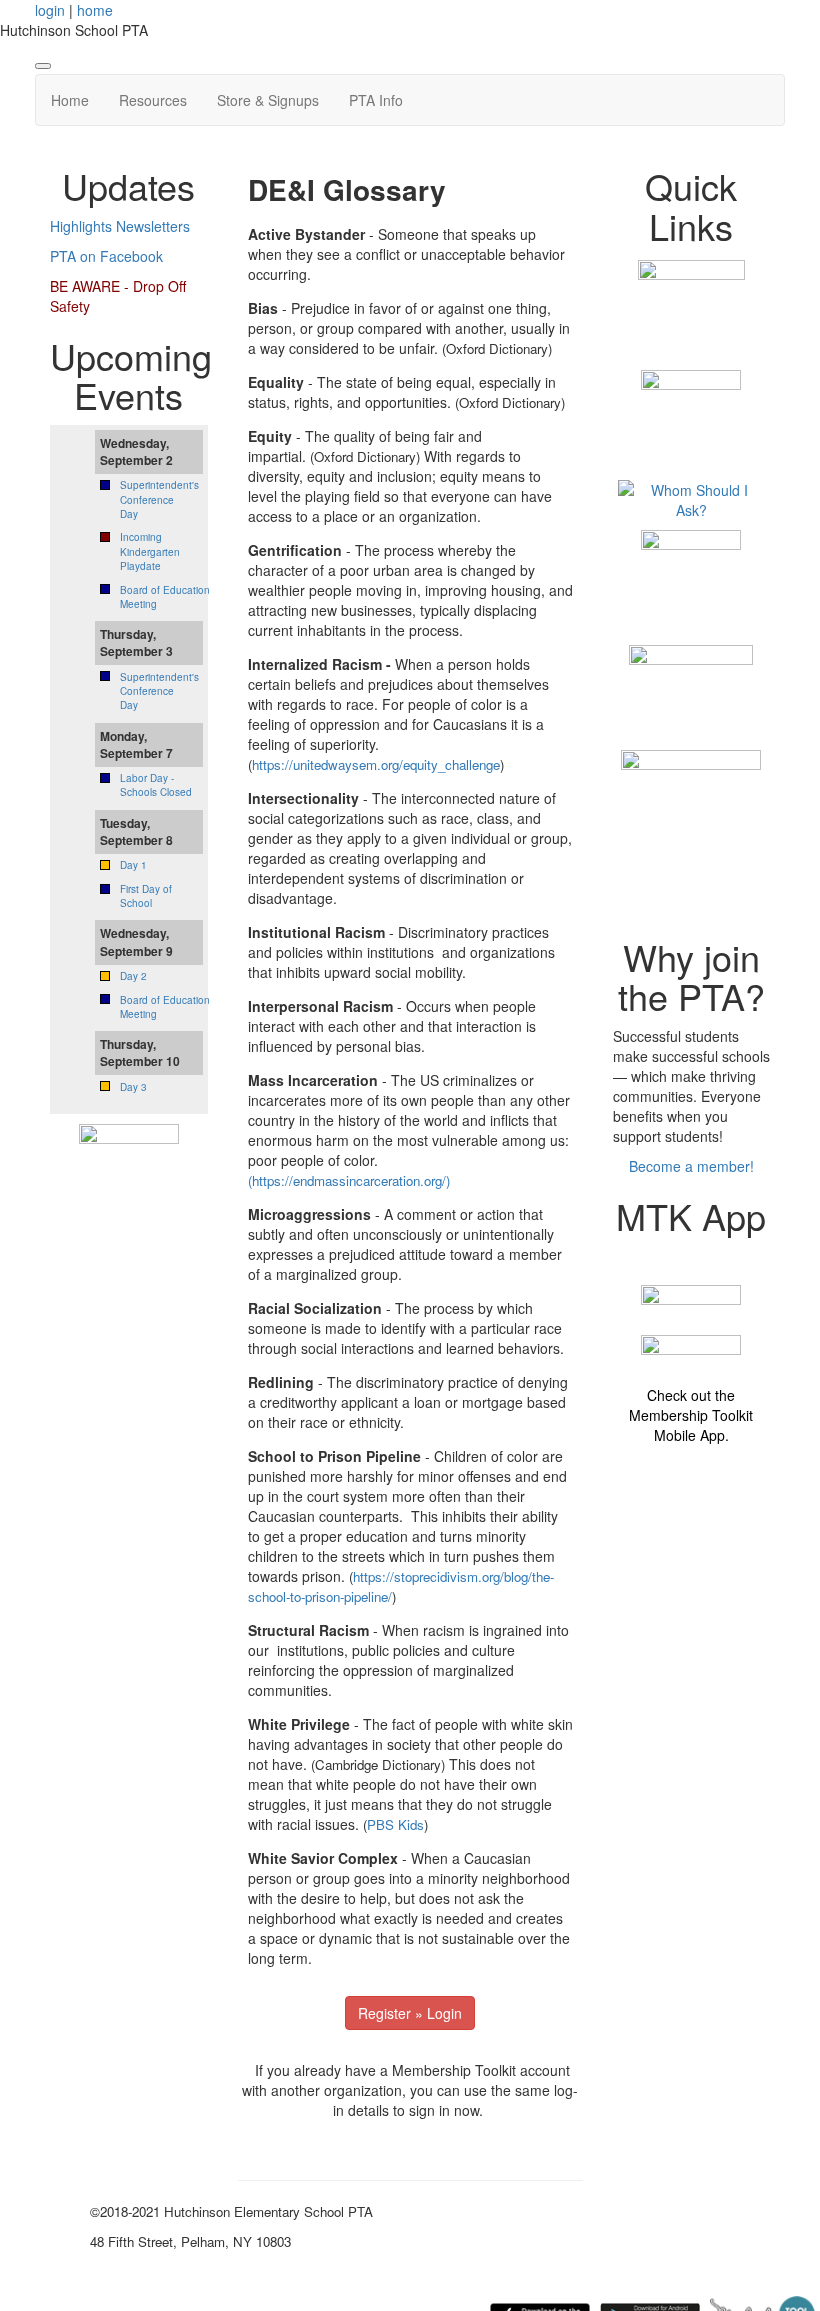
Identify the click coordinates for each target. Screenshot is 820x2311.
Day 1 (133, 865)
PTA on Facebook (106, 256)
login (50, 10)
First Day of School (146, 896)
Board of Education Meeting (165, 597)
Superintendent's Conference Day (159, 499)
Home (70, 100)
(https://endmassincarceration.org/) (349, 1180)
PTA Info (376, 100)
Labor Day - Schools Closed (156, 785)
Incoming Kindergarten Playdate (150, 551)
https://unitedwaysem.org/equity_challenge (376, 764)
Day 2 (133, 976)
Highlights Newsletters (120, 226)
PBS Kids (395, 1824)
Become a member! (691, 1166)
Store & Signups (268, 100)
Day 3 (133, 1087)
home (95, 10)
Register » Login (410, 2013)
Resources (153, 100)
